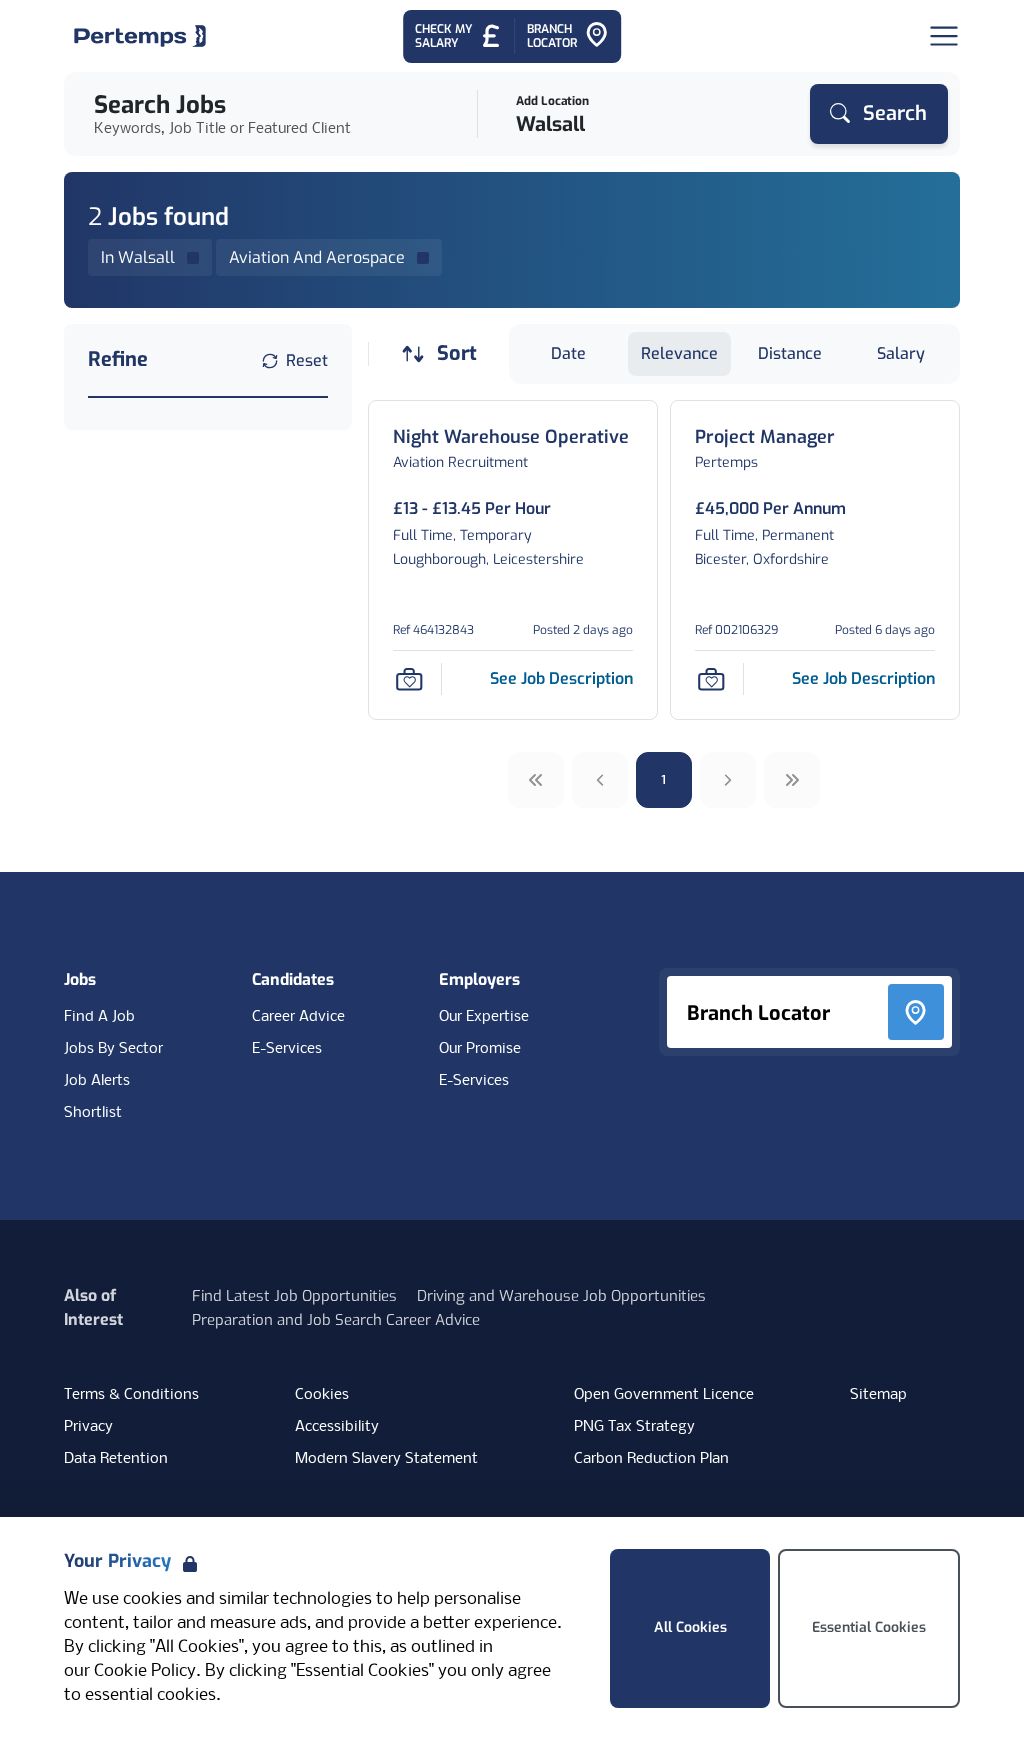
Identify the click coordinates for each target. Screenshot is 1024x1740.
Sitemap (878, 1395)
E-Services (287, 1049)
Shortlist (93, 1113)
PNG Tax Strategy (634, 1427)
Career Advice (298, 1017)
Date (568, 353)
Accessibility (337, 1427)
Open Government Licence (664, 1395)
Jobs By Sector (113, 1049)
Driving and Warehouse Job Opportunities (561, 1296)
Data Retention (116, 1459)
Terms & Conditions (131, 1395)
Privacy (88, 1427)
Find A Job (99, 1017)
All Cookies (690, 1627)
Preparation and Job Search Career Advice (336, 1320)
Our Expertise (484, 1017)
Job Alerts (97, 1081)
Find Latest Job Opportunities (294, 1296)
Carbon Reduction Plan (651, 1459)
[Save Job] (409, 679)
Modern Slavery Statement (386, 1459)
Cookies (322, 1395)
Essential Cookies (869, 1627)
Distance (790, 353)
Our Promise (480, 1049)
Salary (901, 353)
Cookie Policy (145, 1671)
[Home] (140, 36)
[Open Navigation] (944, 36)
